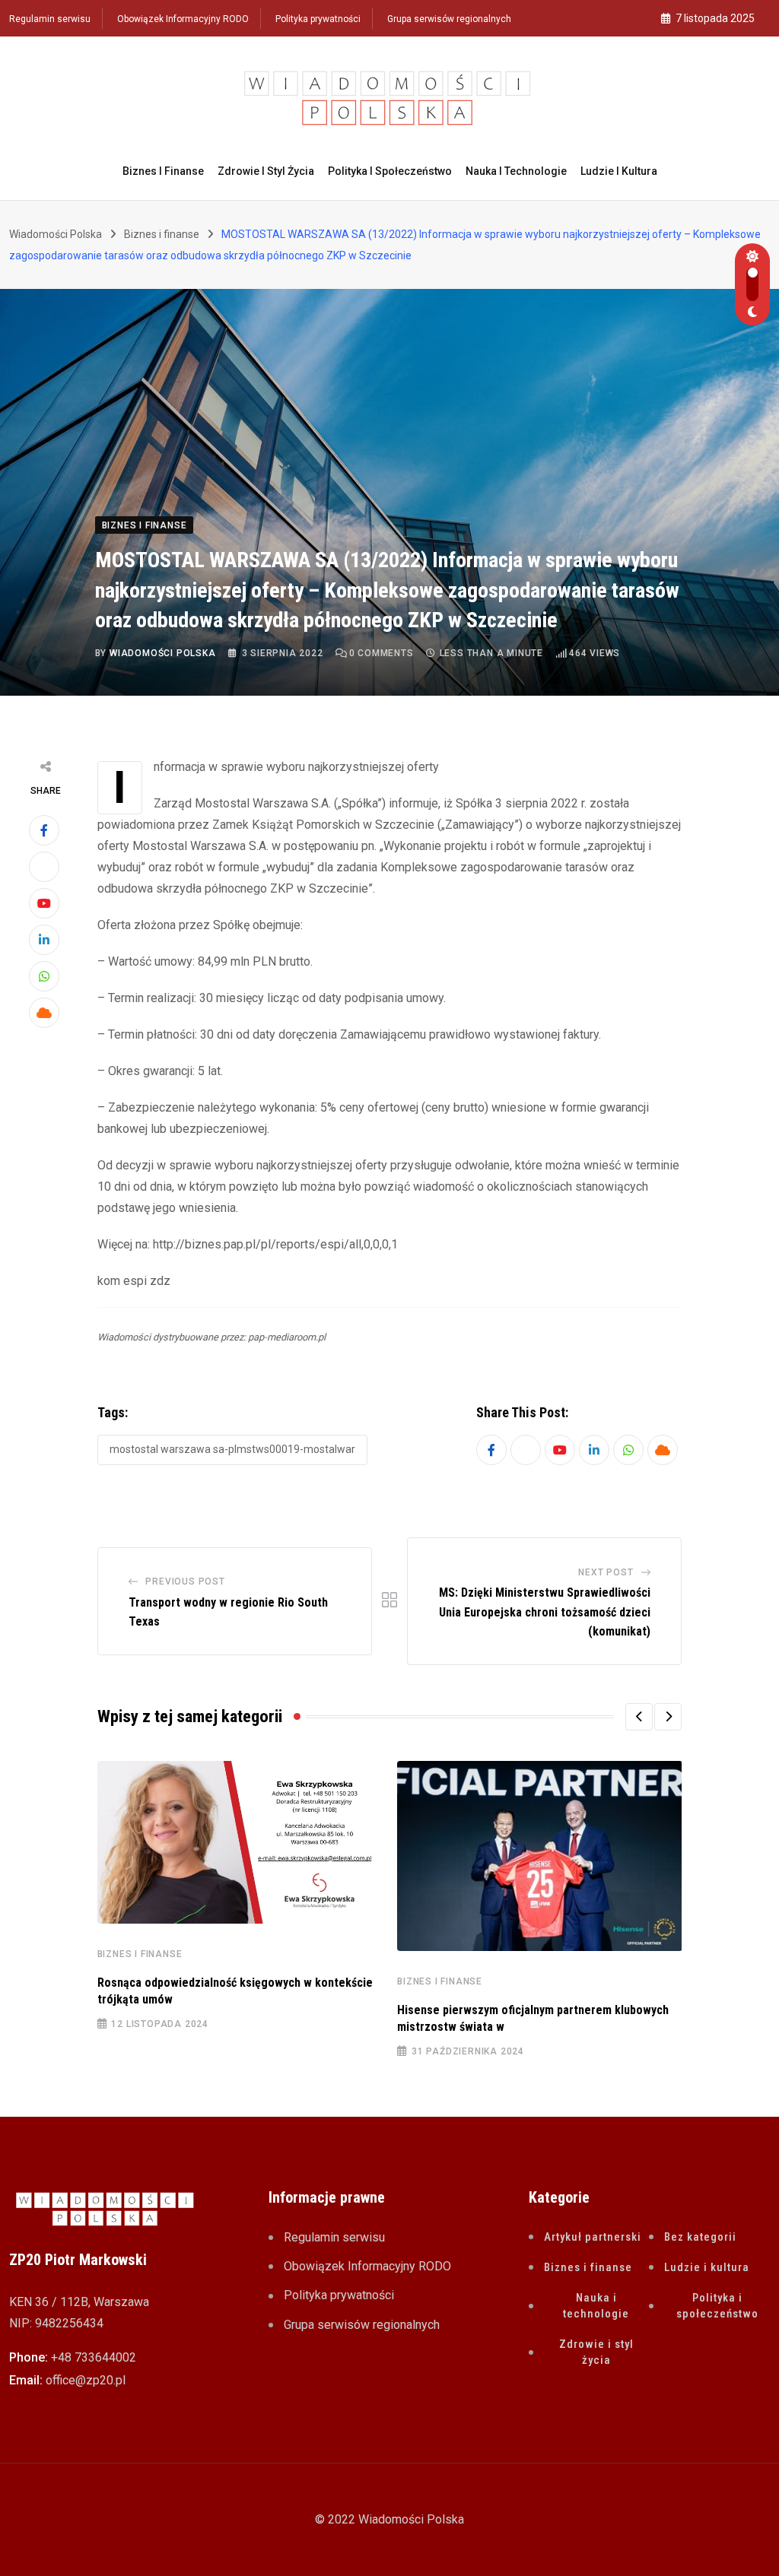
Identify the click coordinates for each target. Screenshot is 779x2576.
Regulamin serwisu (50, 19)
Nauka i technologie (516, 171)
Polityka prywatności (318, 19)
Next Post (606, 1572)
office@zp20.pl (86, 2380)
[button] (639, 1717)
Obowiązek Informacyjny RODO (183, 19)
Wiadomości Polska (163, 653)
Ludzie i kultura (619, 171)
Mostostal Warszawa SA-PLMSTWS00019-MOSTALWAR (232, 1449)
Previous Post (185, 1581)
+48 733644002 (94, 2357)
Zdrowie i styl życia (266, 171)
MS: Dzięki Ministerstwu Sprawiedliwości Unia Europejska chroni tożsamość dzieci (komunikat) (545, 1612)
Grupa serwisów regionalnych (449, 19)
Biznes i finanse (163, 171)
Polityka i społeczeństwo (390, 171)
